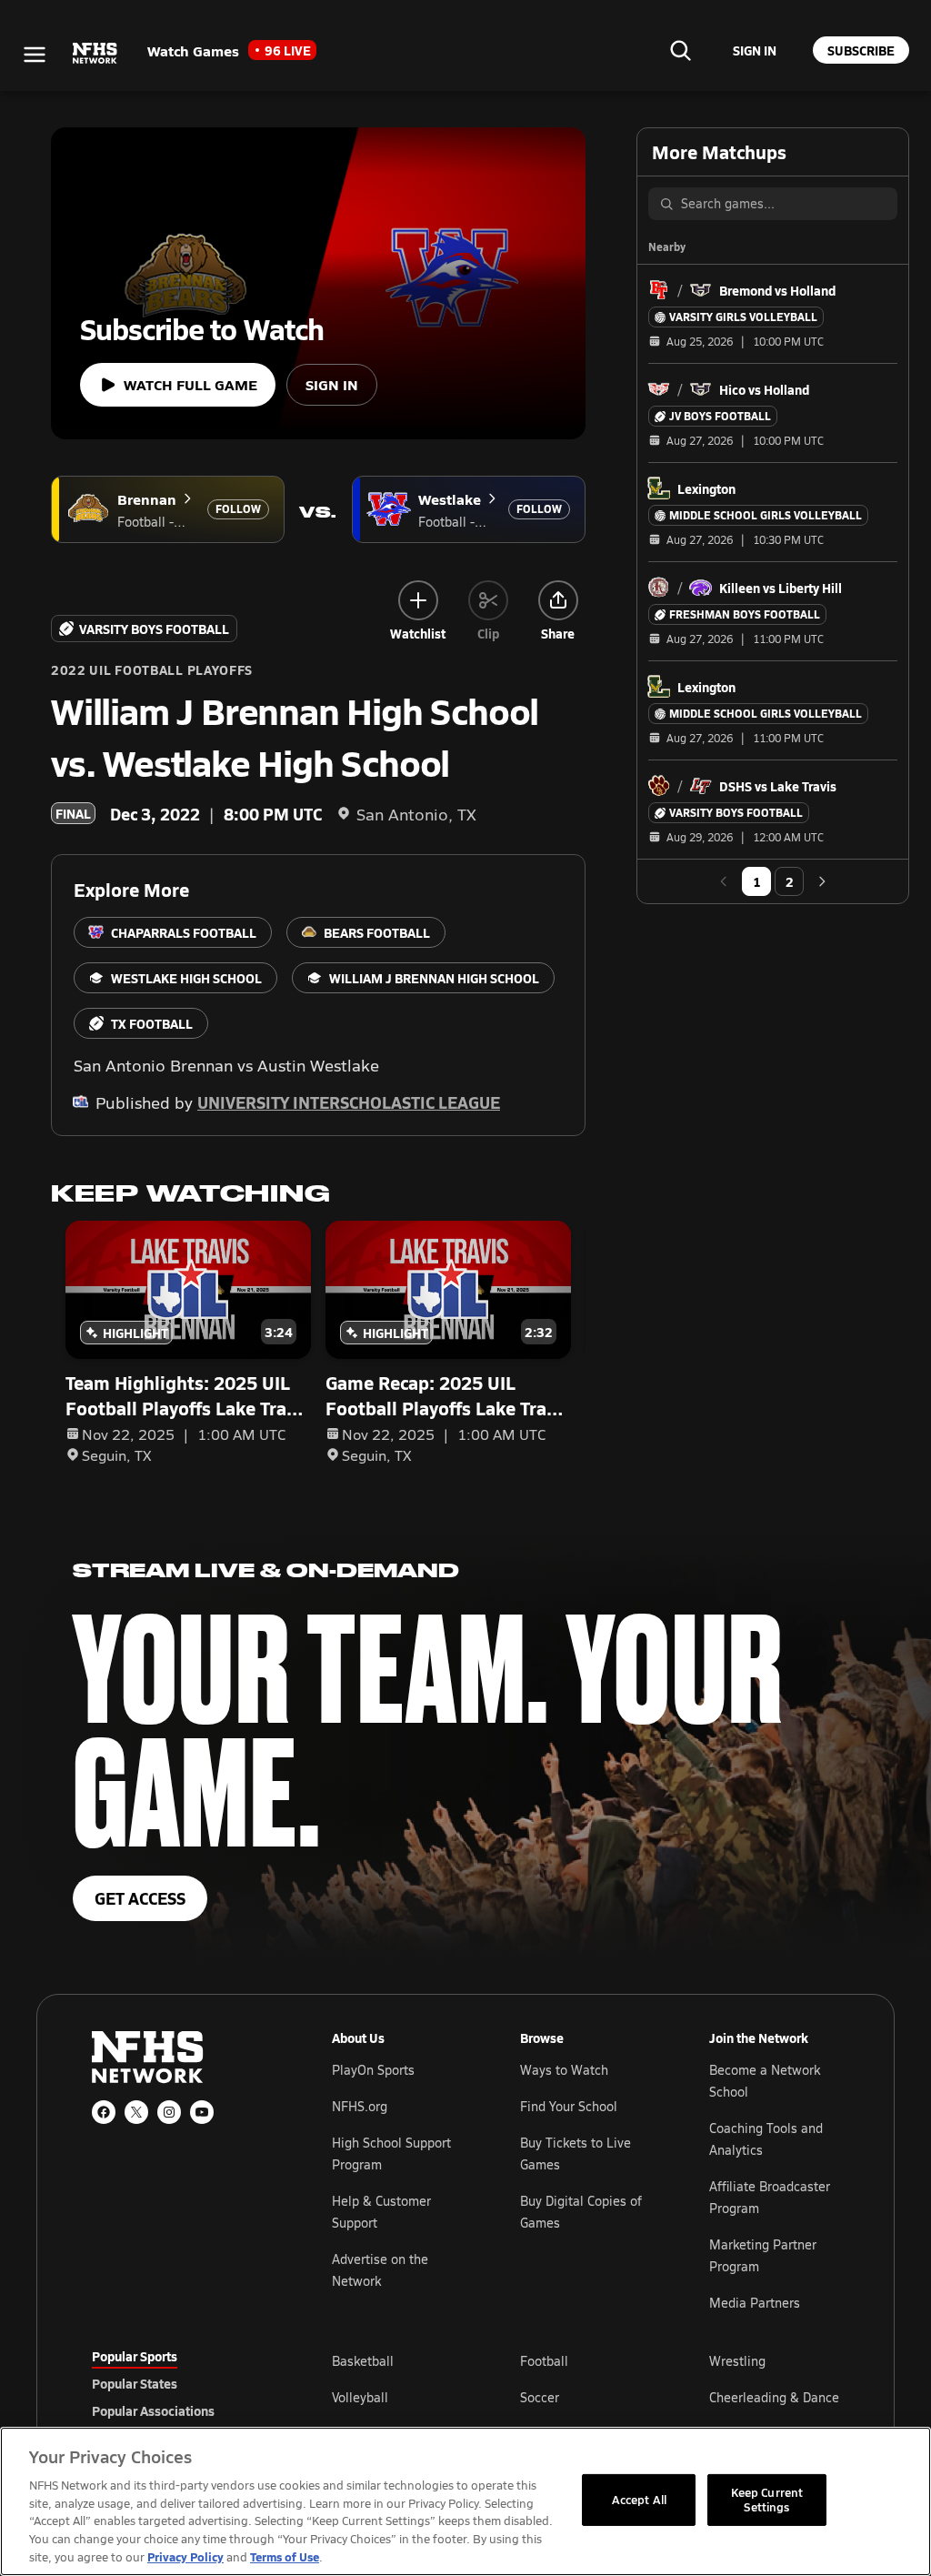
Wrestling (737, 2361)
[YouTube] (202, 2112)
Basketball (363, 2361)
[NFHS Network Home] (95, 54)
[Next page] (822, 881)
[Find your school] (680, 50)
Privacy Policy (185, 2556)
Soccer (540, 2397)
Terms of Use (285, 2556)
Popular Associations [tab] (153, 2410)
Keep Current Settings (767, 2500)
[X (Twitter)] (136, 2112)
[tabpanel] (586, 2397)
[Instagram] (169, 2112)
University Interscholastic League (349, 1102)
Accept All (639, 2500)
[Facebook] (104, 2112)
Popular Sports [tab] (135, 2356)
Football (544, 2361)
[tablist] (183, 2383)
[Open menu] (35, 55)
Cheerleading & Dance (774, 2397)
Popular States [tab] (135, 2383)
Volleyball (360, 2397)
